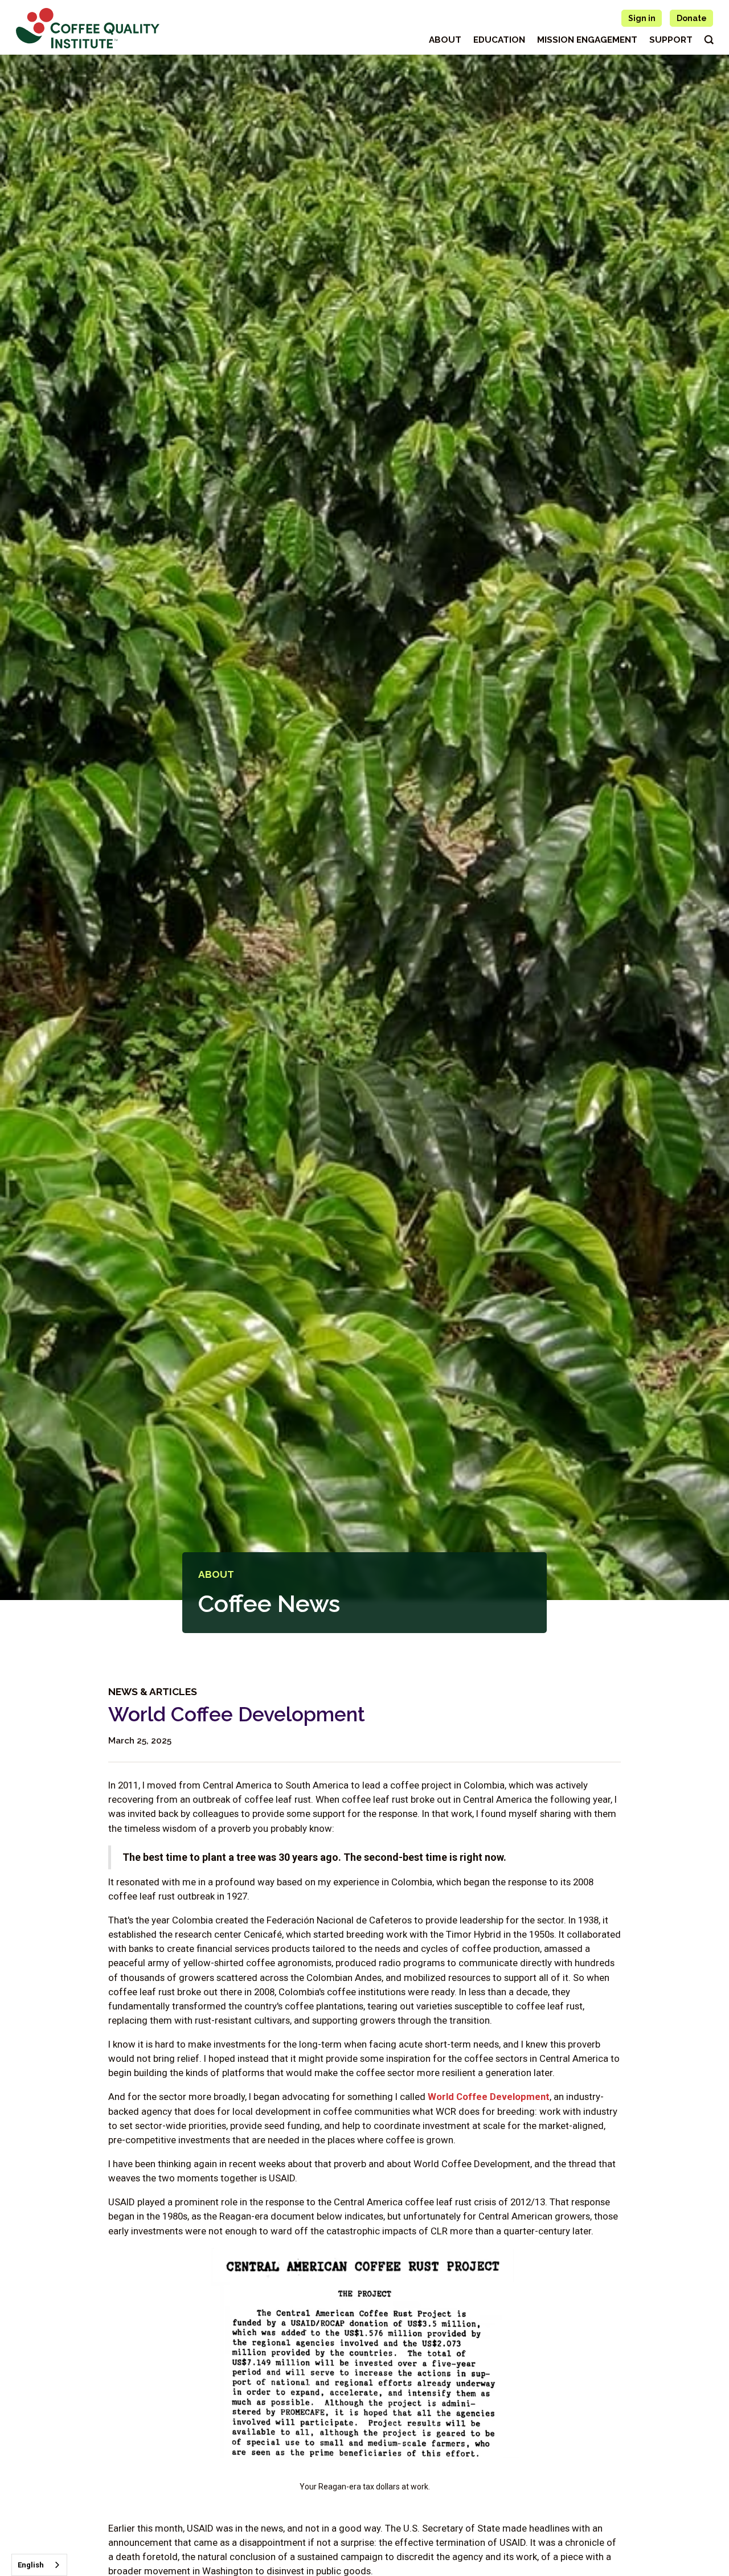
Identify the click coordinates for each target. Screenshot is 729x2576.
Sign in (642, 18)
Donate (692, 18)
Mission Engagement (587, 40)
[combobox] (39, 2565)
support (671, 40)
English (31, 2565)
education (499, 40)
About (445, 40)
